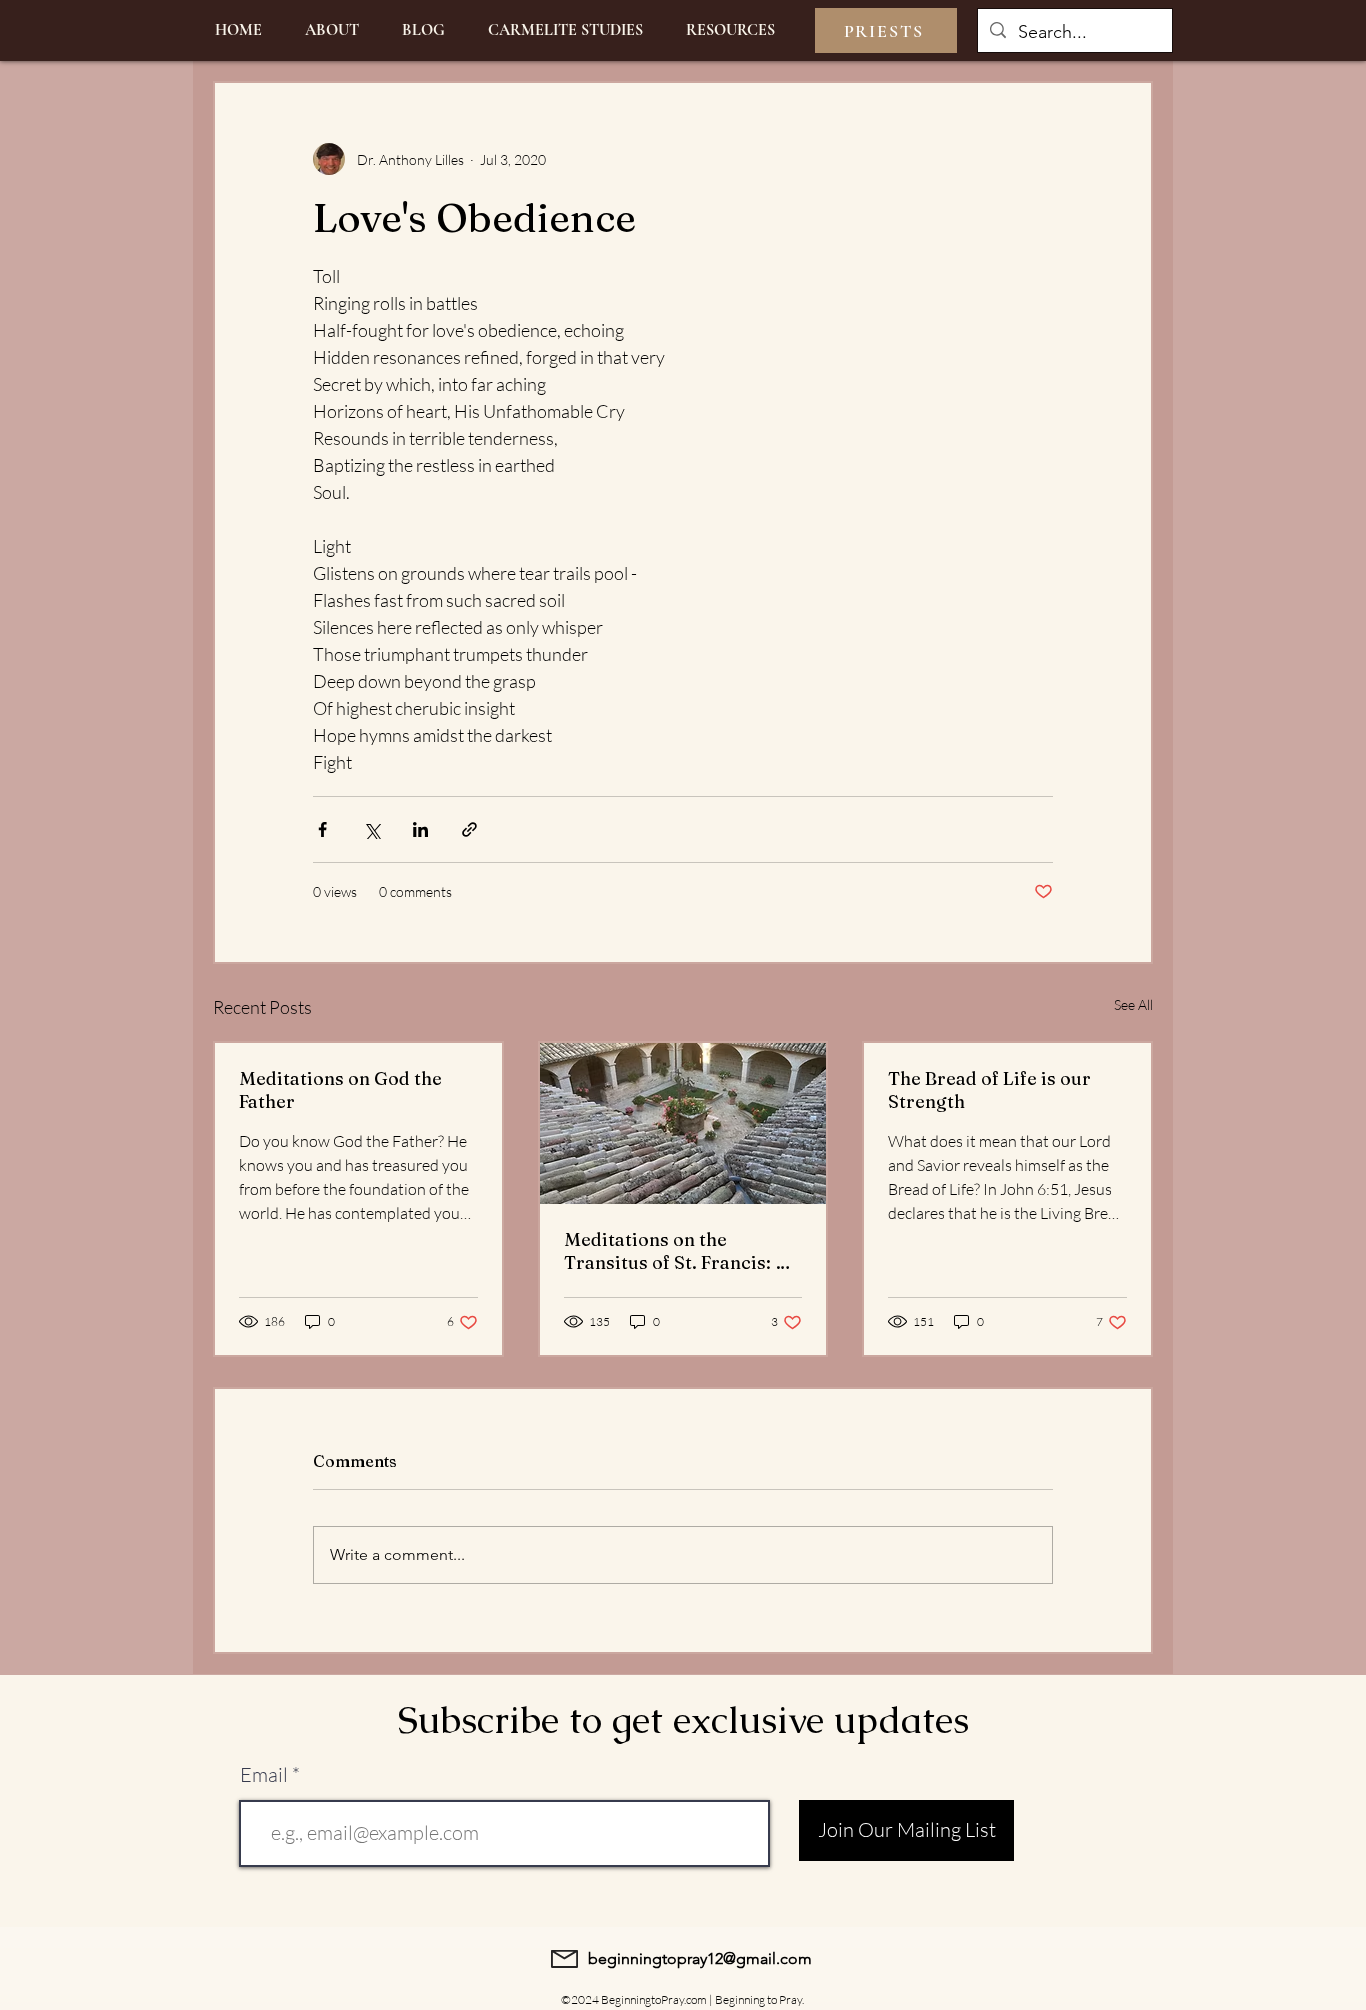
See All (1133, 1004)
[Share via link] (469, 829)
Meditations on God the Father (340, 1090)
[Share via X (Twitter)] (371, 829)
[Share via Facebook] (322, 829)
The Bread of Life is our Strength (989, 1090)
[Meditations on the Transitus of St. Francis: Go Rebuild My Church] (683, 1123)
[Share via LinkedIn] (420, 829)
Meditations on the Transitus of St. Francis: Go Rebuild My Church (682, 1251)
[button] (730, 30)
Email (264, 1775)
